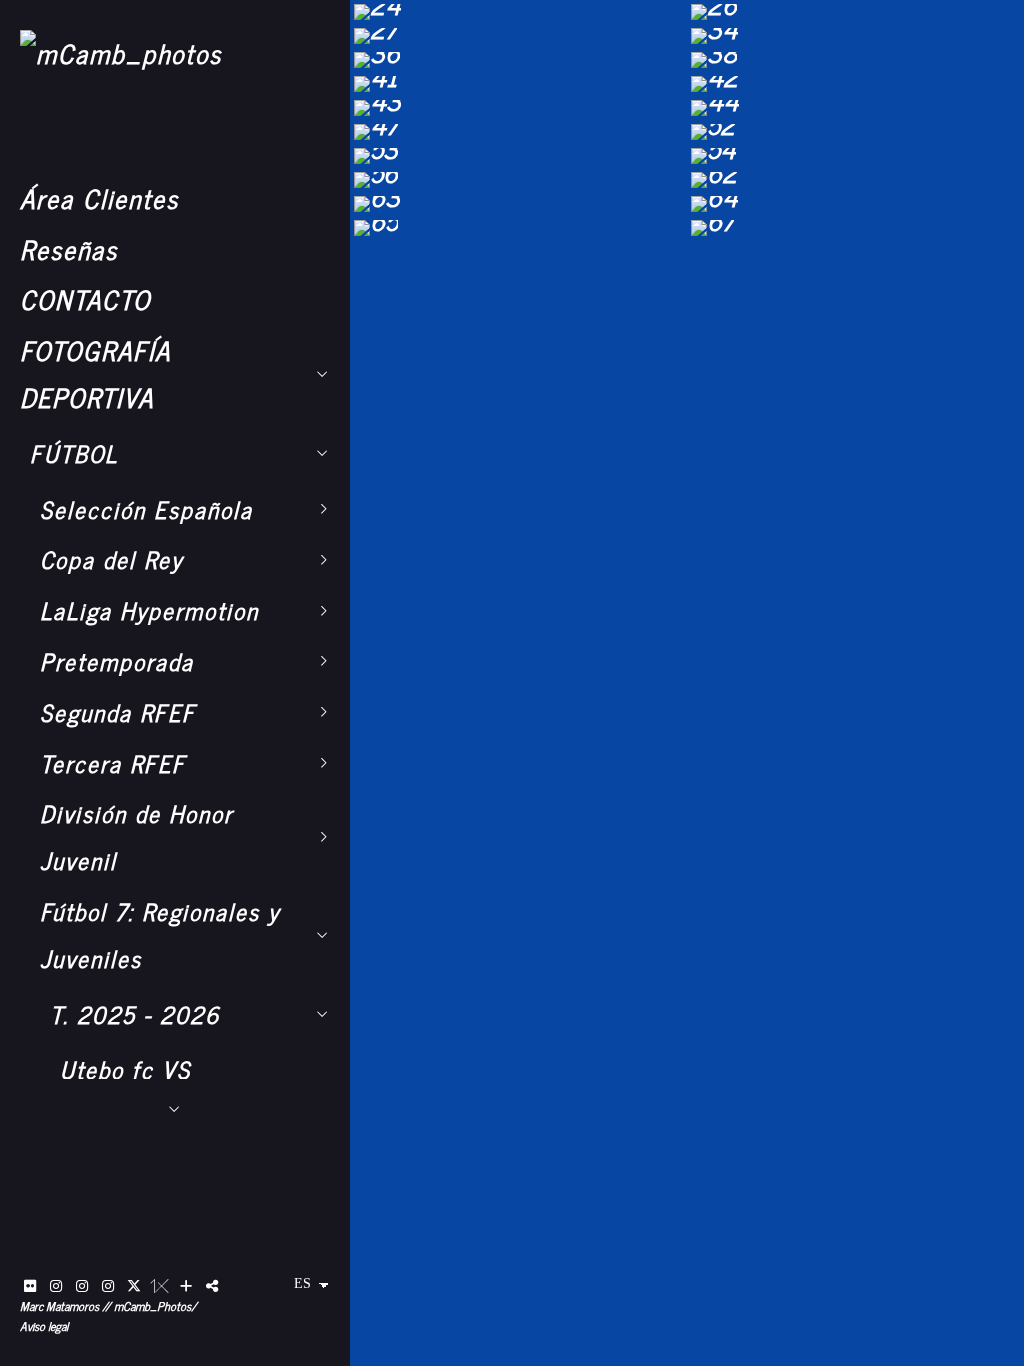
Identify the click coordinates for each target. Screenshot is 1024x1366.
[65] (518, 228)
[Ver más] (186, 1286)
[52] (855, 132)
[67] (855, 228)
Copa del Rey (111, 559)
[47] (518, 132)
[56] (518, 180)
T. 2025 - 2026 (135, 1014)
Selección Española (146, 509)
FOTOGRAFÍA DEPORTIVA (95, 373)
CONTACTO (85, 298)
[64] (855, 204)
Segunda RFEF (118, 712)
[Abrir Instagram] (56, 1286)
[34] (855, 36)
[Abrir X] (134, 1286)
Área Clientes (99, 197)
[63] (518, 204)
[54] (855, 156)
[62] (855, 180)
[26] (855, 12)
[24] (518, 12)
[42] (855, 84)
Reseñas (69, 248)
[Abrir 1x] (160, 1286)
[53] (518, 156)
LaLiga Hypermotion (149, 610)
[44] (855, 108)
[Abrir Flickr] (30, 1286)
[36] (518, 60)
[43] (518, 108)
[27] (518, 36)
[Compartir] (212, 1286)
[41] (518, 84)
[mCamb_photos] (121, 52)
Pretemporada (117, 661)
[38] (855, 60)
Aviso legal (44, 1326)
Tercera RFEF (113, 763)
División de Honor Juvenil (136, 836)
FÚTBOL (74, 453)
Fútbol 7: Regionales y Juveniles (160, 934)
